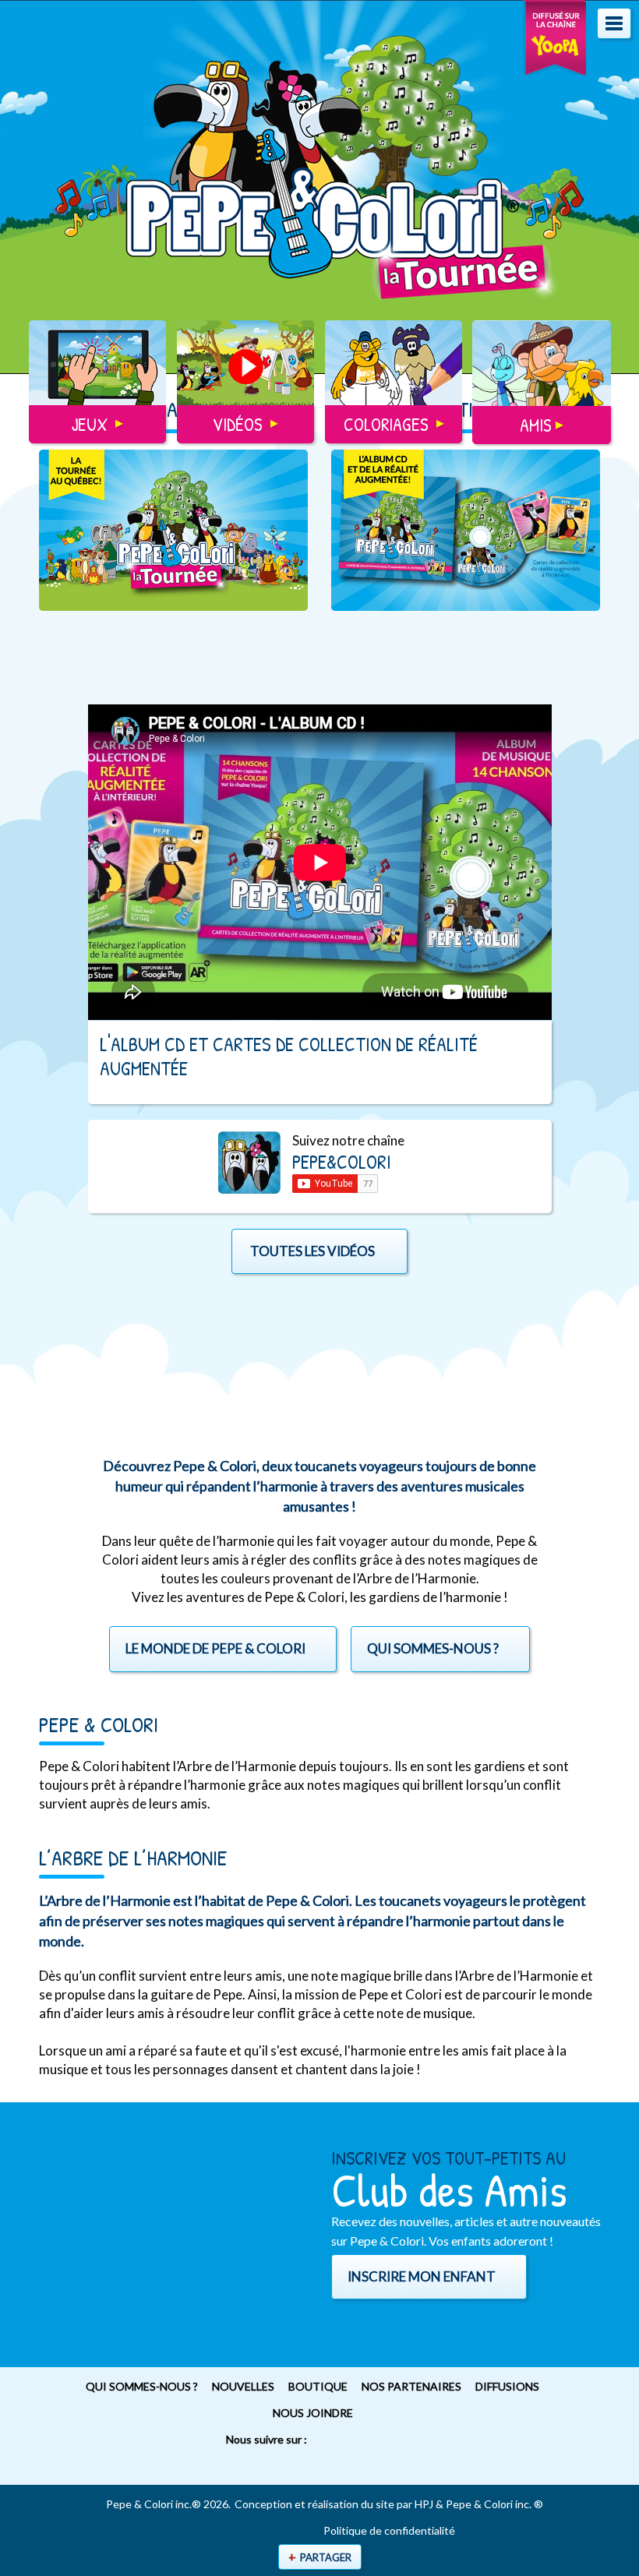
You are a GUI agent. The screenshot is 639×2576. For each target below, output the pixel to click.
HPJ (424, 2504)
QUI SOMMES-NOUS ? (433, 1648)
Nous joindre (313, 2413)
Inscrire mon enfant (422, 2276)
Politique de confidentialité (389, 2531)
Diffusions (507, 2386)
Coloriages (386, 424)
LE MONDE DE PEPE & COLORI (215, 1648)
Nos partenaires (411, 2386)
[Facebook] (293, 2466)
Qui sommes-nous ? (142, 2386)
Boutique (318, 2386)
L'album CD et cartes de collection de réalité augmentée (289, 1056)
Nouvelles (243, 2386)
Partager (326, 2557)
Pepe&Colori (342, 1162)
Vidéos (238, 424)
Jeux (90, 424)
